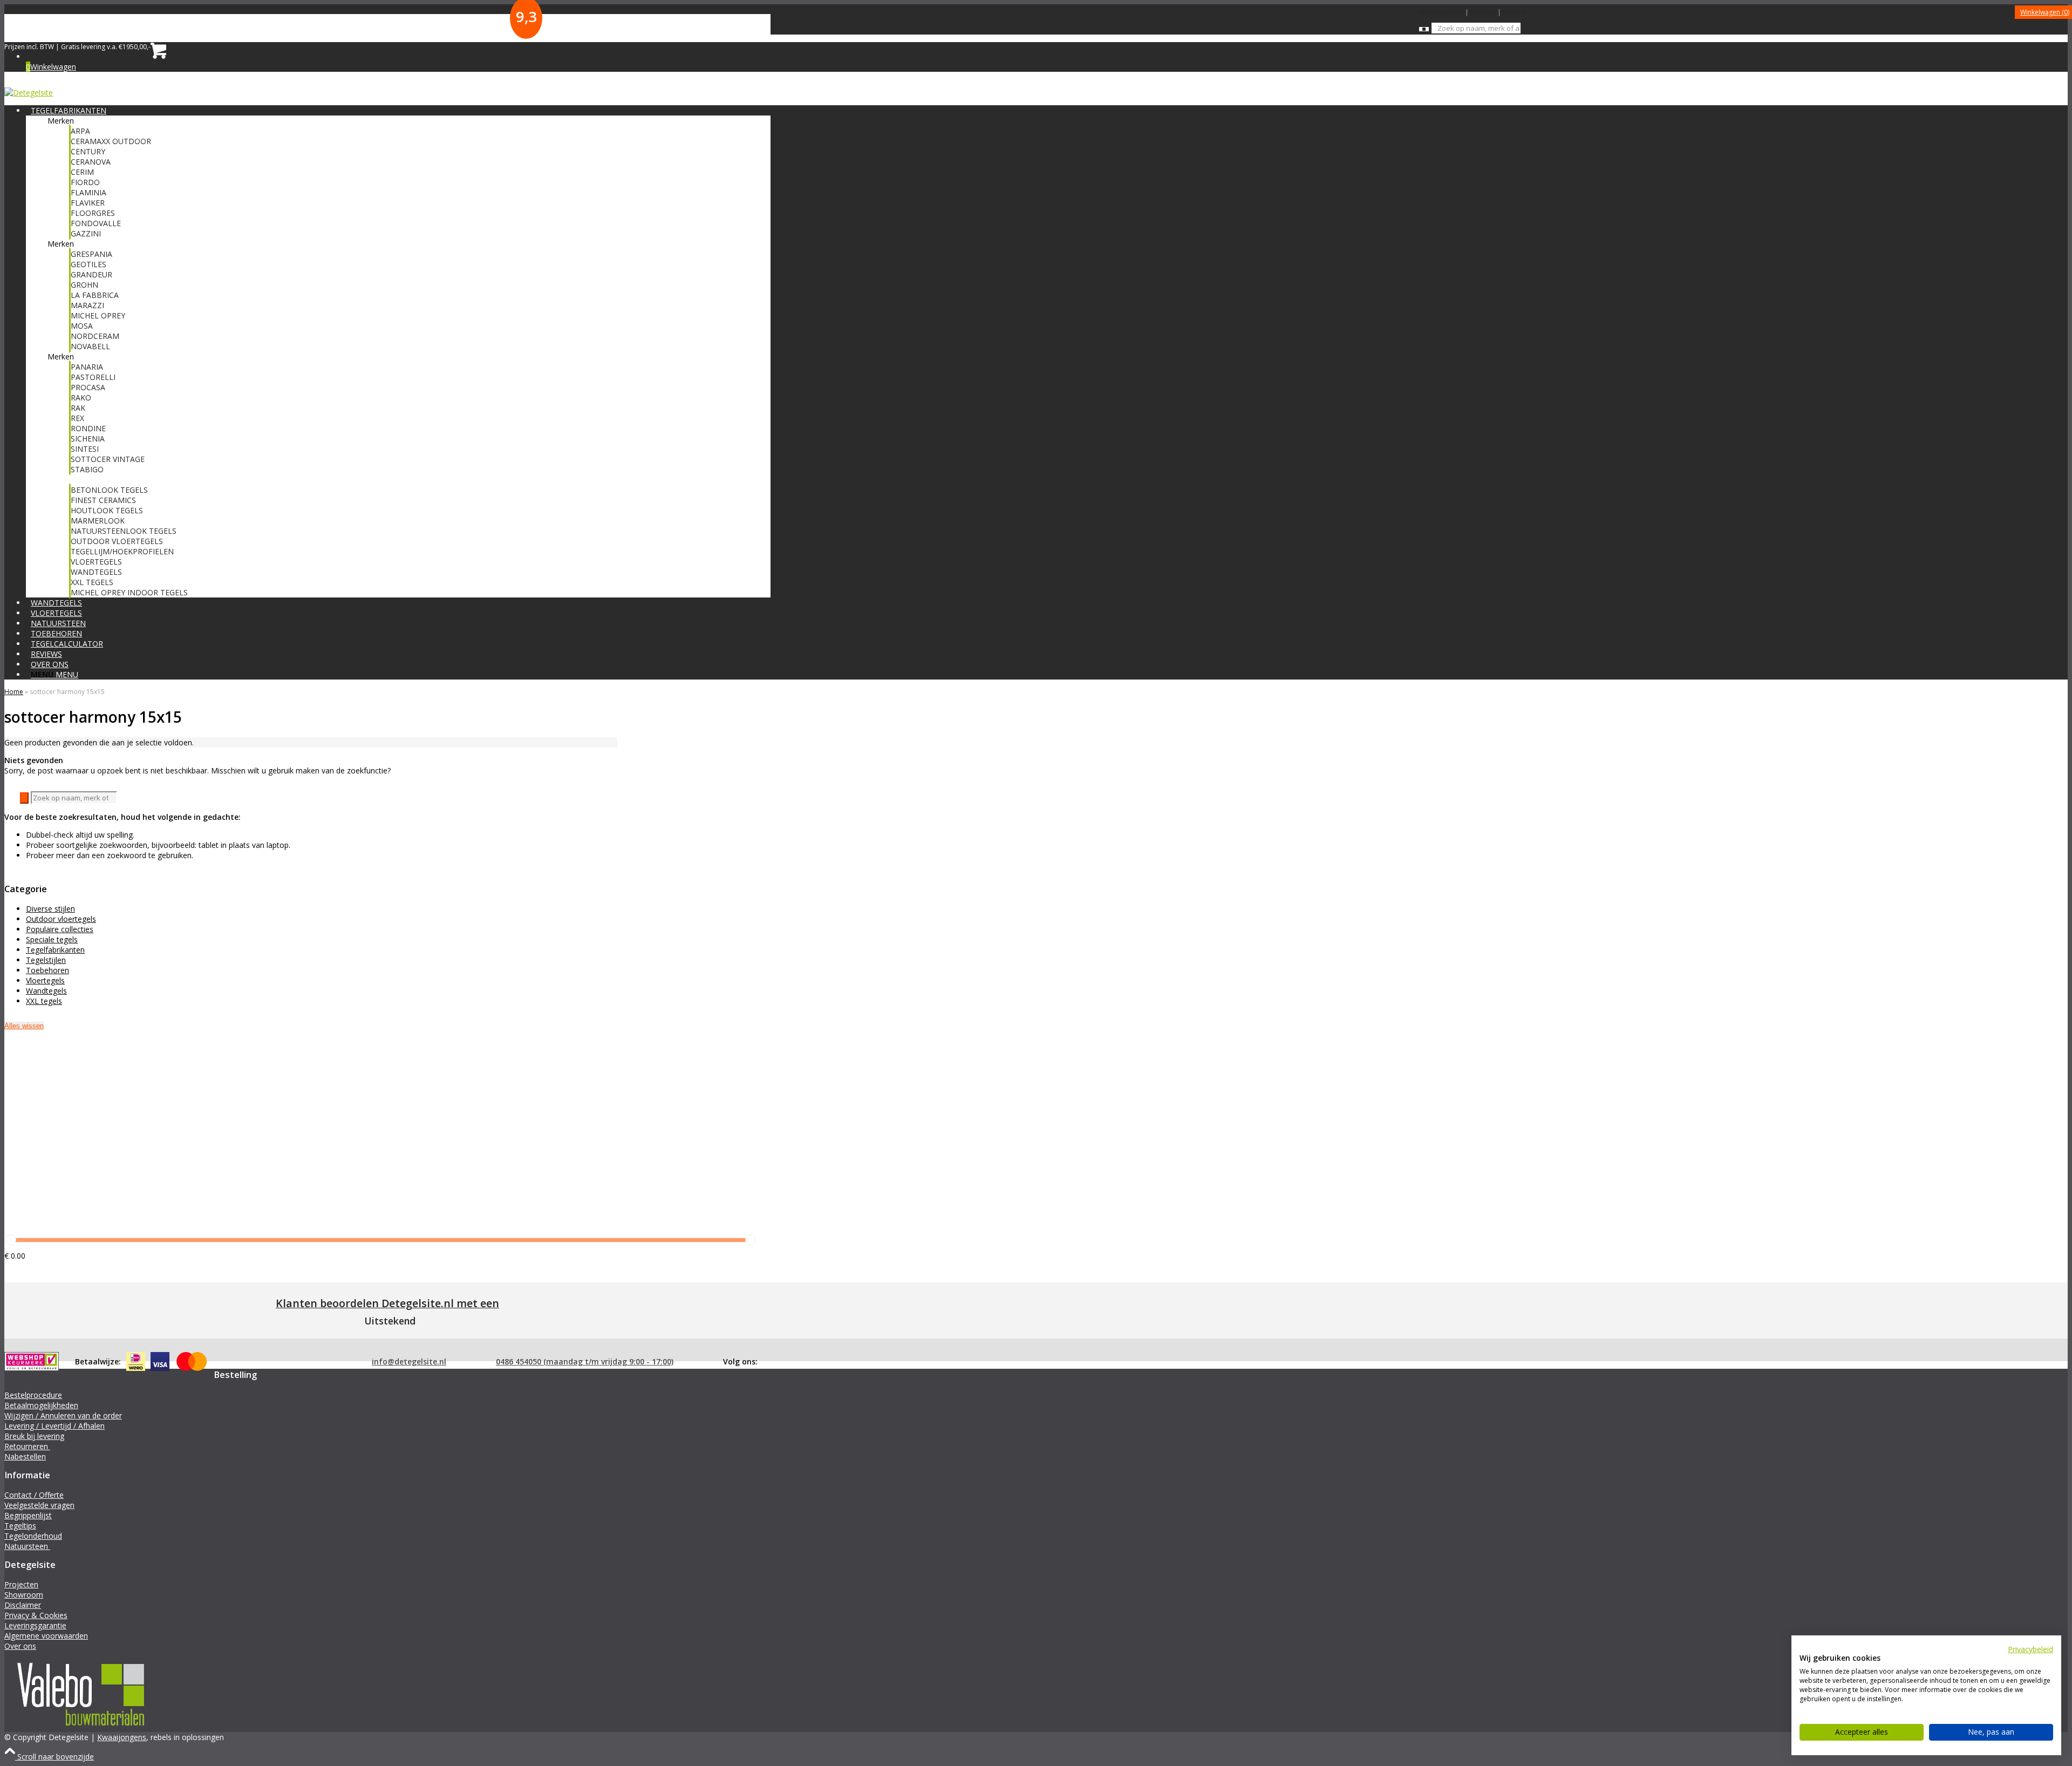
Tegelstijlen (46, 960)
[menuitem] (398, 19)
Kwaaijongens (122, 1737)
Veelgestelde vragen (39, 1505)
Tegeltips (20, 1526)
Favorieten (45, 29)
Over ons (20, 1646)
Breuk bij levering (34, 1436)
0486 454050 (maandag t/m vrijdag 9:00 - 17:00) (585, 1361)
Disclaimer (23, 1605)
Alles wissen (24, 1026)
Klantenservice (1441, 12)
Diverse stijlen (50, 909)
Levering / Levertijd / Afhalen (54, 1426)
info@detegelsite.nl (409, 1361)
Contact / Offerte (34, 1495)
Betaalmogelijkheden (41, 1405)
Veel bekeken (70, 480)
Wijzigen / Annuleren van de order (63, 1415)
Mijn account (49, 19)
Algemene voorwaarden (46, 1636)
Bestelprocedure (33, 1395)
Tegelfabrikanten (55, 950)
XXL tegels (44, 1001)
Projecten (21, 1584)
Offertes (1483, 12)
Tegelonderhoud (33, 1536)
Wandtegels (46, 991)
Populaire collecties (60, 929)
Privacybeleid (2030, 1649)
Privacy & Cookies (36, 1615)
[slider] (11, 1240)
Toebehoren (47, 970)
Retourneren (27, 1446)
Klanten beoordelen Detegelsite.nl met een (387, 1303)
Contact (1515, 12)
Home (14, 692)
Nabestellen (25, 1456)
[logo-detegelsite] (29, 93)
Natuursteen (27, 1546)
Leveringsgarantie (35, 1625)
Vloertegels (45, 980)
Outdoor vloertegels (61, 919)
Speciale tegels (52, 939)
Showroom (24, 1595)
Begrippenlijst (28, 1515)
